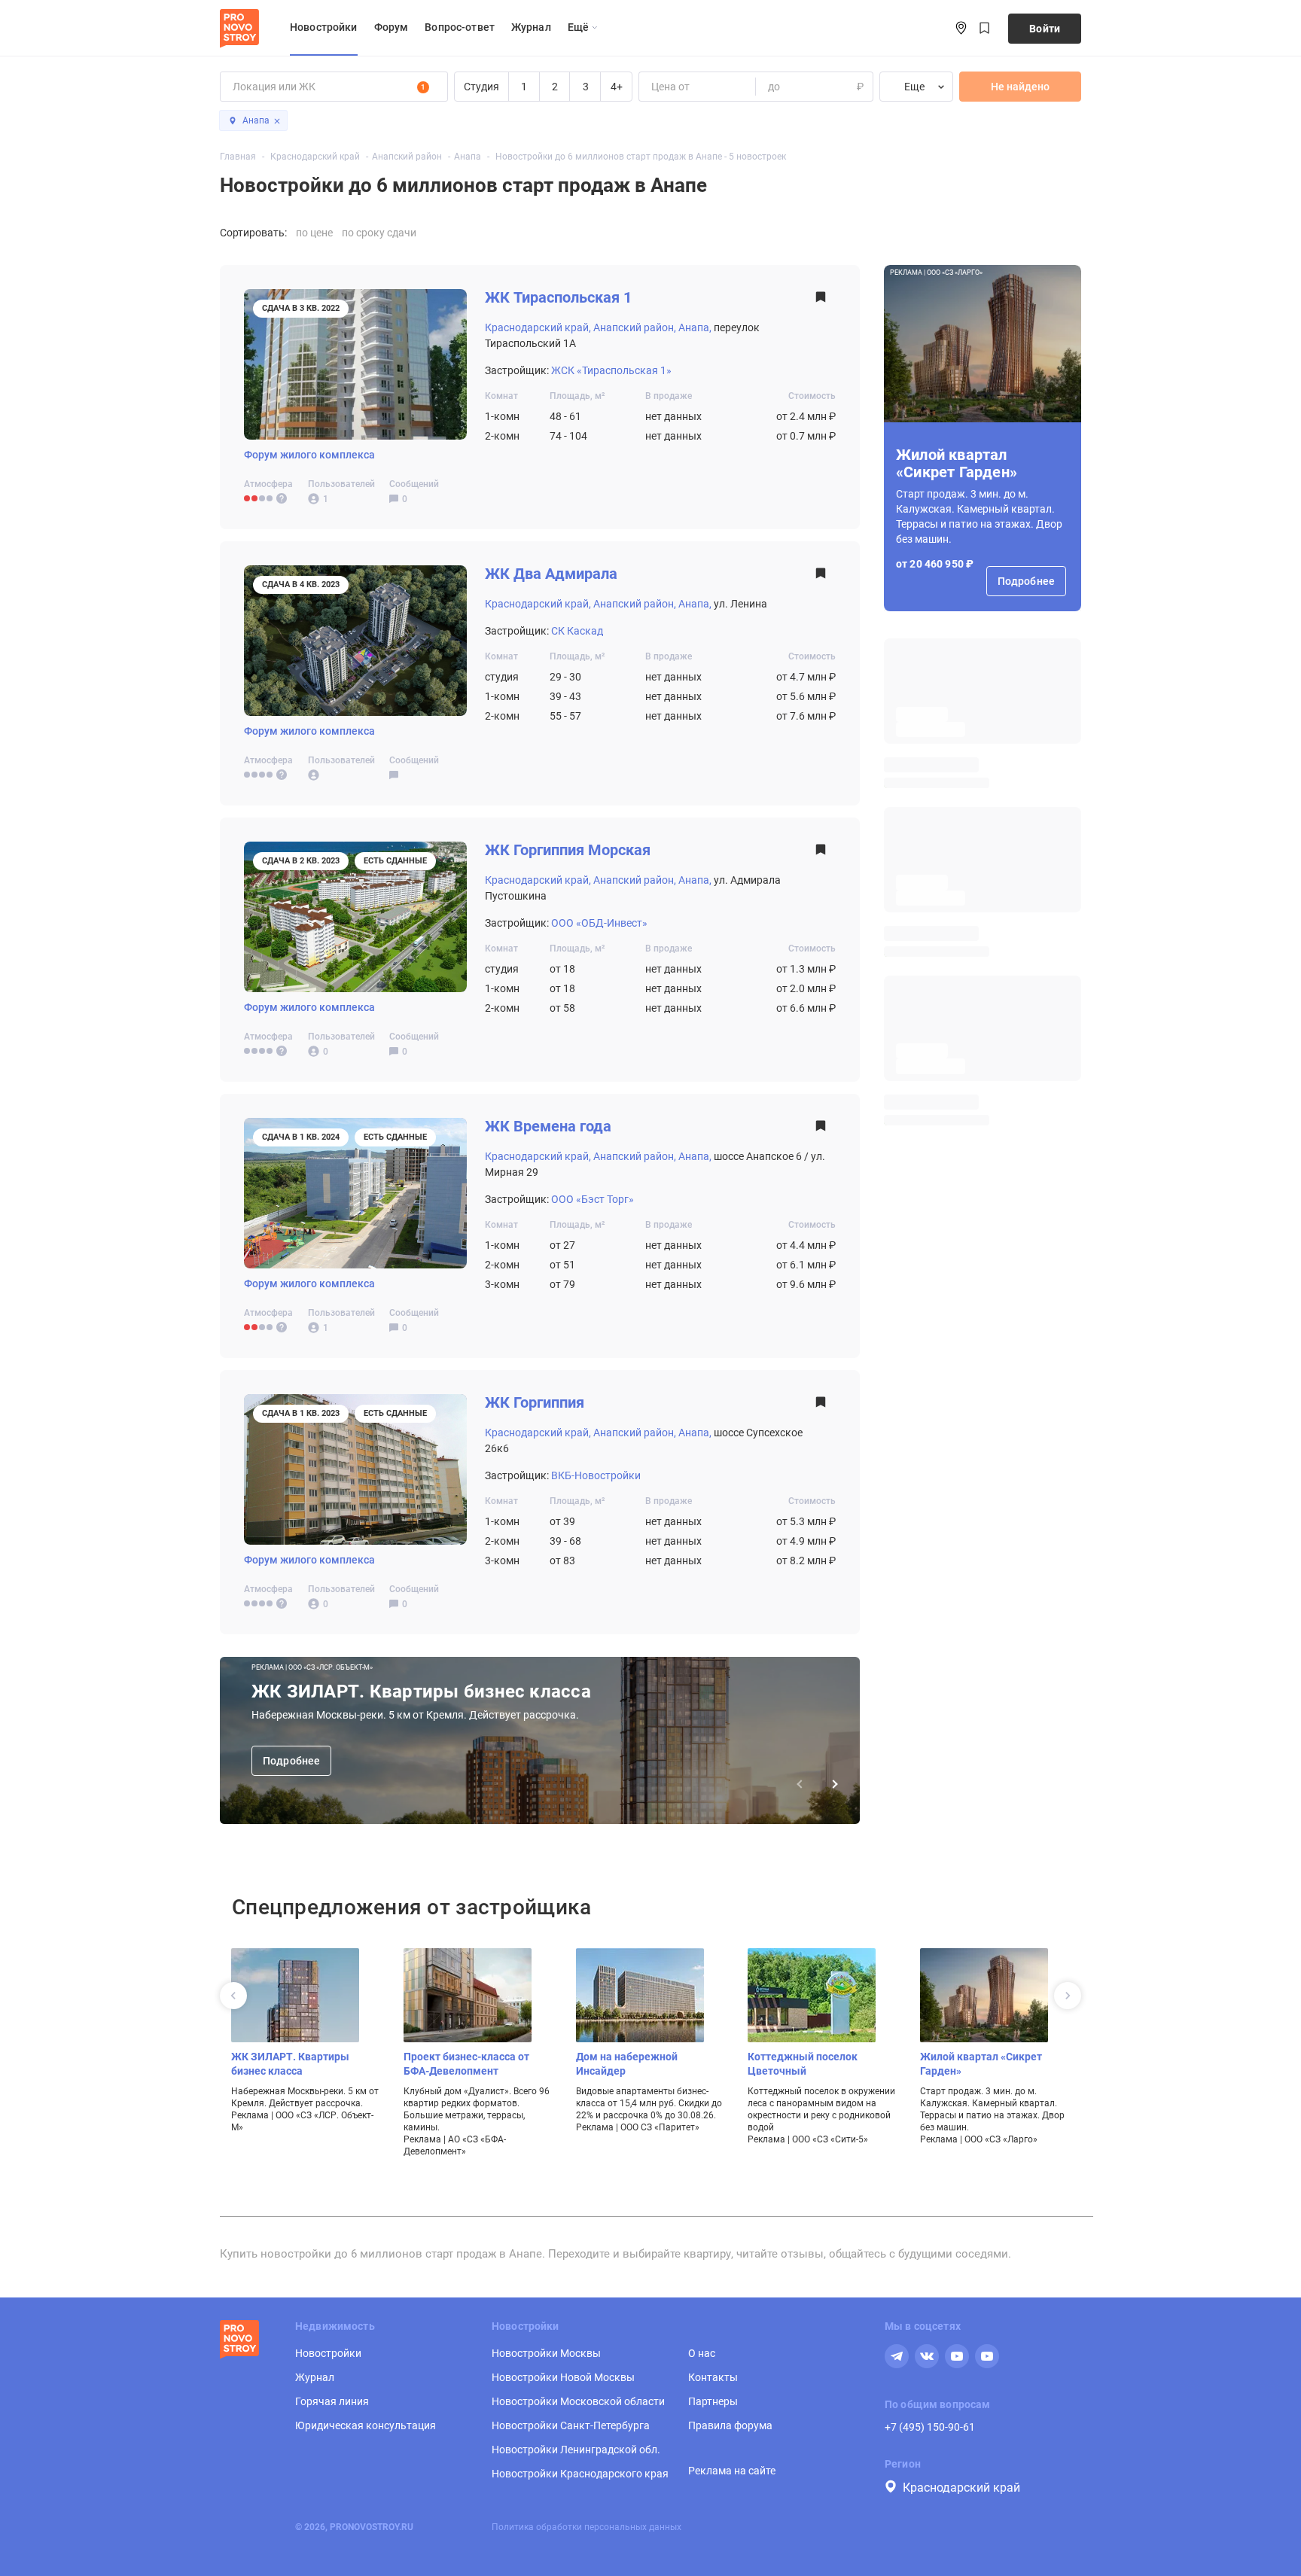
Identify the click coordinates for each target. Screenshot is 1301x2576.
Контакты (713, 2377)
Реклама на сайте (732, 2471)
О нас (702, 2353)
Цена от (670, 87)
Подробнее (291, 1761)
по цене (314, 233)
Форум (392, 27)
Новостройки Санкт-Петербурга (571, 2425)
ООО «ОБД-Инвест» (599, 923)
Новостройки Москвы (546, 2353)
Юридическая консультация (366, 2425)
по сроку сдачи (379, 233)
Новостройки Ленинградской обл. (576, 2450)
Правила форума (730, 2425)
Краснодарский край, (538, 327)
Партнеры (713, 2401)
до (774, 87)
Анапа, (695, 327)
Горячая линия (332, 2401)
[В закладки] (821, 301)
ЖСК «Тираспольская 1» (611, 370)
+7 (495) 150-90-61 (930, 2427)
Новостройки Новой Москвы (563, 2377)
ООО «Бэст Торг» (593, 1199)
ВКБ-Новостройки (596, 1475)
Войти (1045, 29)
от (656, 87)
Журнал (531, 27)
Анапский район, (635, 327)
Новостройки (324, 27)
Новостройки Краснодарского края (580, 2474)
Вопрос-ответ (460, 27)
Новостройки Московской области (578, 2401)
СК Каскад (577, 631)
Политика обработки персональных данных (587, 2527)
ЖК (558, 298)
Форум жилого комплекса (309, 455)
